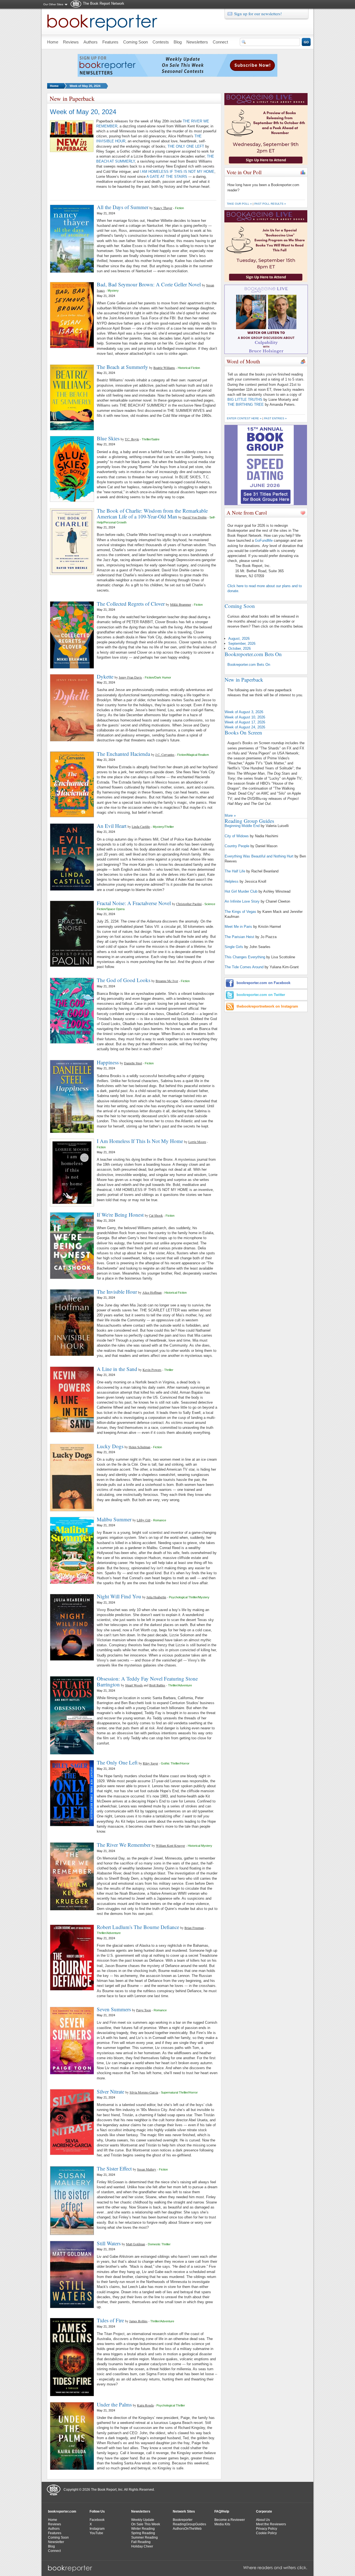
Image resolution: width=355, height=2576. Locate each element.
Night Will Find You (119, 1596)
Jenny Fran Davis (130, 677)
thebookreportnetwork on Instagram (267, 1006)
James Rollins (138, 2321)
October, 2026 (239, 649)
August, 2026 (239, 639)
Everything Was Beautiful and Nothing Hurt (259, 856)
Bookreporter (183, 2520)
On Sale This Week (146, 2524)
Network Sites (184, 2511)
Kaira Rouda (145, 2405)
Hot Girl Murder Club (241, 891)
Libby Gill (144, 1520)
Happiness (108, 1062)
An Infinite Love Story (242, 901)
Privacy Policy (267, 2529)
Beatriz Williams (164, 368)
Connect (54, 2551)
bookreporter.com (62, 2511)
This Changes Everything (245, 957)
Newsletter (56, 2542)
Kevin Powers (152, 1370)
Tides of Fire (110, 2320)
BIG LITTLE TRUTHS (245, 400)
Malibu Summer (114, 1519)
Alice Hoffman (152, 1292)
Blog (51, 2546)
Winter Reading (143, 2529)
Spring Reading (143, 2533)
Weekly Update (143, 2520)
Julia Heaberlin (156, 1597)
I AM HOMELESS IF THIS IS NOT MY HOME (177, 172)
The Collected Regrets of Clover (131, 604)
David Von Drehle (195, 517)
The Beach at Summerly (122, 367)
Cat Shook (156, 1215)
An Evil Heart (112, 826)
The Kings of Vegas (240, 912)
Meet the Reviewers (271, 2524)
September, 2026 (242, 644)
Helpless (232, 881)
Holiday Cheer (142, 2546)
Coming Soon (58, 2538)
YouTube (96, 2533)
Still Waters (109, 2243)
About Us (263, 2520)
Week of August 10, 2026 (245, 717)
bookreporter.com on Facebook (263, 983)
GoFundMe (264, 540)
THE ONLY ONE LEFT (186, 146)
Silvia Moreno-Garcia (144, 2092)
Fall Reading (141, 2542)
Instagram (97, 2529)
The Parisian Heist (239, 937)
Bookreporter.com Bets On (249, 665)
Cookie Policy (266, 2533)
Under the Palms (114, 2404)
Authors (54, 2529)
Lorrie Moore (197, 1142)
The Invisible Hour (117, 1292)
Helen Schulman (140, 1447)
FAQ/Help (222, 2511)
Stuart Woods (134, 1685)
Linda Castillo (141, 826)
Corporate (264, 2511)
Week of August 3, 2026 (244, 712)
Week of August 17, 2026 (245, 722)
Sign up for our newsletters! (258, 14)
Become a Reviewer (230, 2520)
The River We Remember (124, 1845)
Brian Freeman (194, 1928)
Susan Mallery (147, 2169)
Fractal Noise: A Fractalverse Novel (134, 903)
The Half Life (235, 871)
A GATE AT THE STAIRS (167, 177)
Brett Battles (157, 1685)
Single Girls (234, 947)
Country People (237, 846)
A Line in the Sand (117, 1369)
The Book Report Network (104, 3)
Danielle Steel (133, 1063)
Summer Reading (144, 2538)
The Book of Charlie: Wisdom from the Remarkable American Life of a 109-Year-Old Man (152, 513)
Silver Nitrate (111, 2091)
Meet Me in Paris (238, 927)
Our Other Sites (53, 4)
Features (55, 2533)
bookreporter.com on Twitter (261, 995)
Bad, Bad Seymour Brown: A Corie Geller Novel (149, 284)
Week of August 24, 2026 (245, 727)
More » (230, 816)
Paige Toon (144, 2010)
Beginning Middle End (242, 826)
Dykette (105, 676)
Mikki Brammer (181, 604)
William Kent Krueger (170, 1845)
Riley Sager (150, 1763)
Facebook (97, 2520)
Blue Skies (108, 438)
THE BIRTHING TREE (246, 404)
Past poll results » (270, 204)
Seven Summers (114, 2009)
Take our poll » (239, 204)
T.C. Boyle (132, 439)
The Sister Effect (114, 2168)
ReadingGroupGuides (189, 2524)
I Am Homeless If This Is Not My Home (140, 1141)
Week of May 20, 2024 (85, 86)
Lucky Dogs (110, 1446)
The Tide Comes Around (244, 967)
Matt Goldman (135, 2244)
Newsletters (141, 2511)
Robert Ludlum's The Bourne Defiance (138, 1927)
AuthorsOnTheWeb (187, 2529)
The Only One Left (117, 1762)
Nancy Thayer (163, 208)
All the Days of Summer (123, 207)
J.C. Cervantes (165, 754)
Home (54, 86)
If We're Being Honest (120, 1215)
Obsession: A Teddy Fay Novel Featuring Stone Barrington (147, 1681)
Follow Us (97, 2511)
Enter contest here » (244, 418)
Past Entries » (275, 418)
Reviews (54, 2524)
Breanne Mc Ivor (167, 981)
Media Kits (222, 2524)
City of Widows (237, 836)
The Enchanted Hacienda (123, 754)
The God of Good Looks (124, 980)
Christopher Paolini (189, 904)
